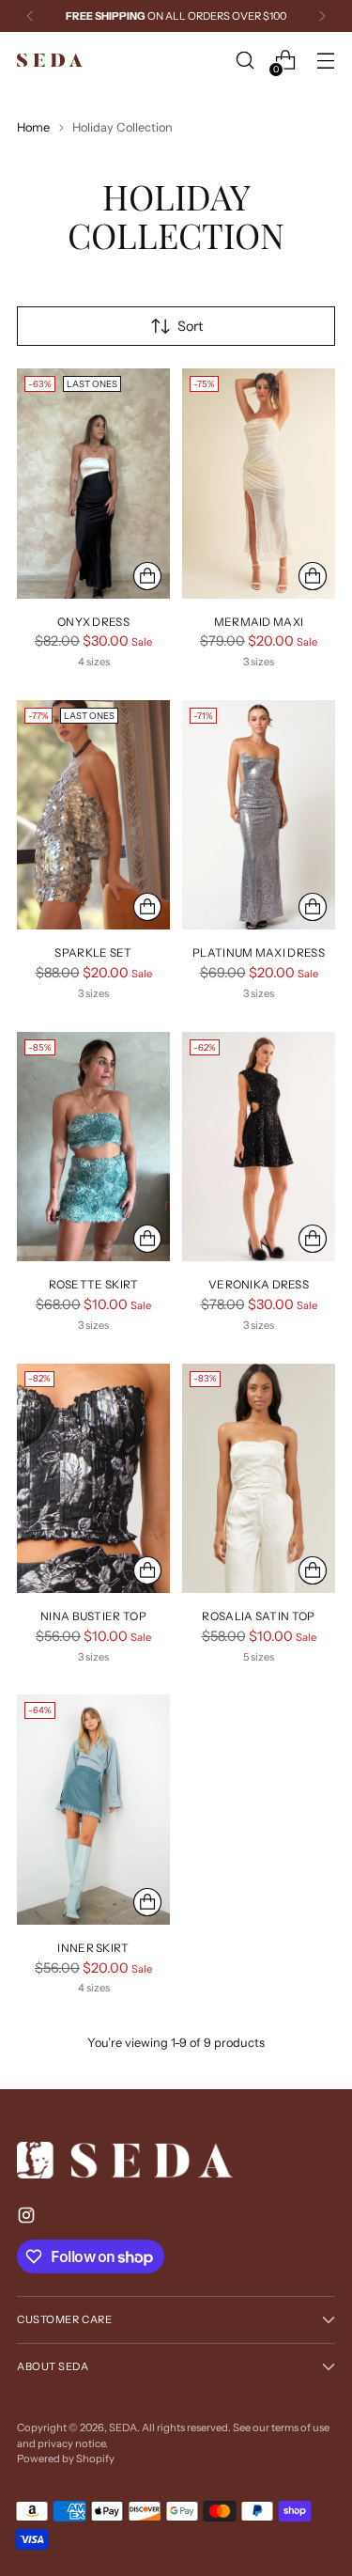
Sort (190, 326)
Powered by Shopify (66, 2459)
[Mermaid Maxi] (259, 484)
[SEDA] (50, 61)
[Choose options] (147, 576)
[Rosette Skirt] (93, 1147)
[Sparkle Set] (93, 815)
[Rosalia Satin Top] (259, 1479)
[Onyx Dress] (93, 484)
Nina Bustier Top (93, 1616)
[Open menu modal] (325, 61)
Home (33, 127)
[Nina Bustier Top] (93, 1479)
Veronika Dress (259, 1284)
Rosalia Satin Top (258, 1616)
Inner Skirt (93, 1948)
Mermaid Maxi (259, 622)
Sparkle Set (93, 952)
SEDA (123, 2428)
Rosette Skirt (94, 1284)
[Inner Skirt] (93, 1810)
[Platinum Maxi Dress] (259, 815)
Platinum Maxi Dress (259, 952)
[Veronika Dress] (259, 1147)
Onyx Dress (93, 622)
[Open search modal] (245, 61)
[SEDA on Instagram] (28, 2218)
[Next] (322, 16)
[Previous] (30, 16)
